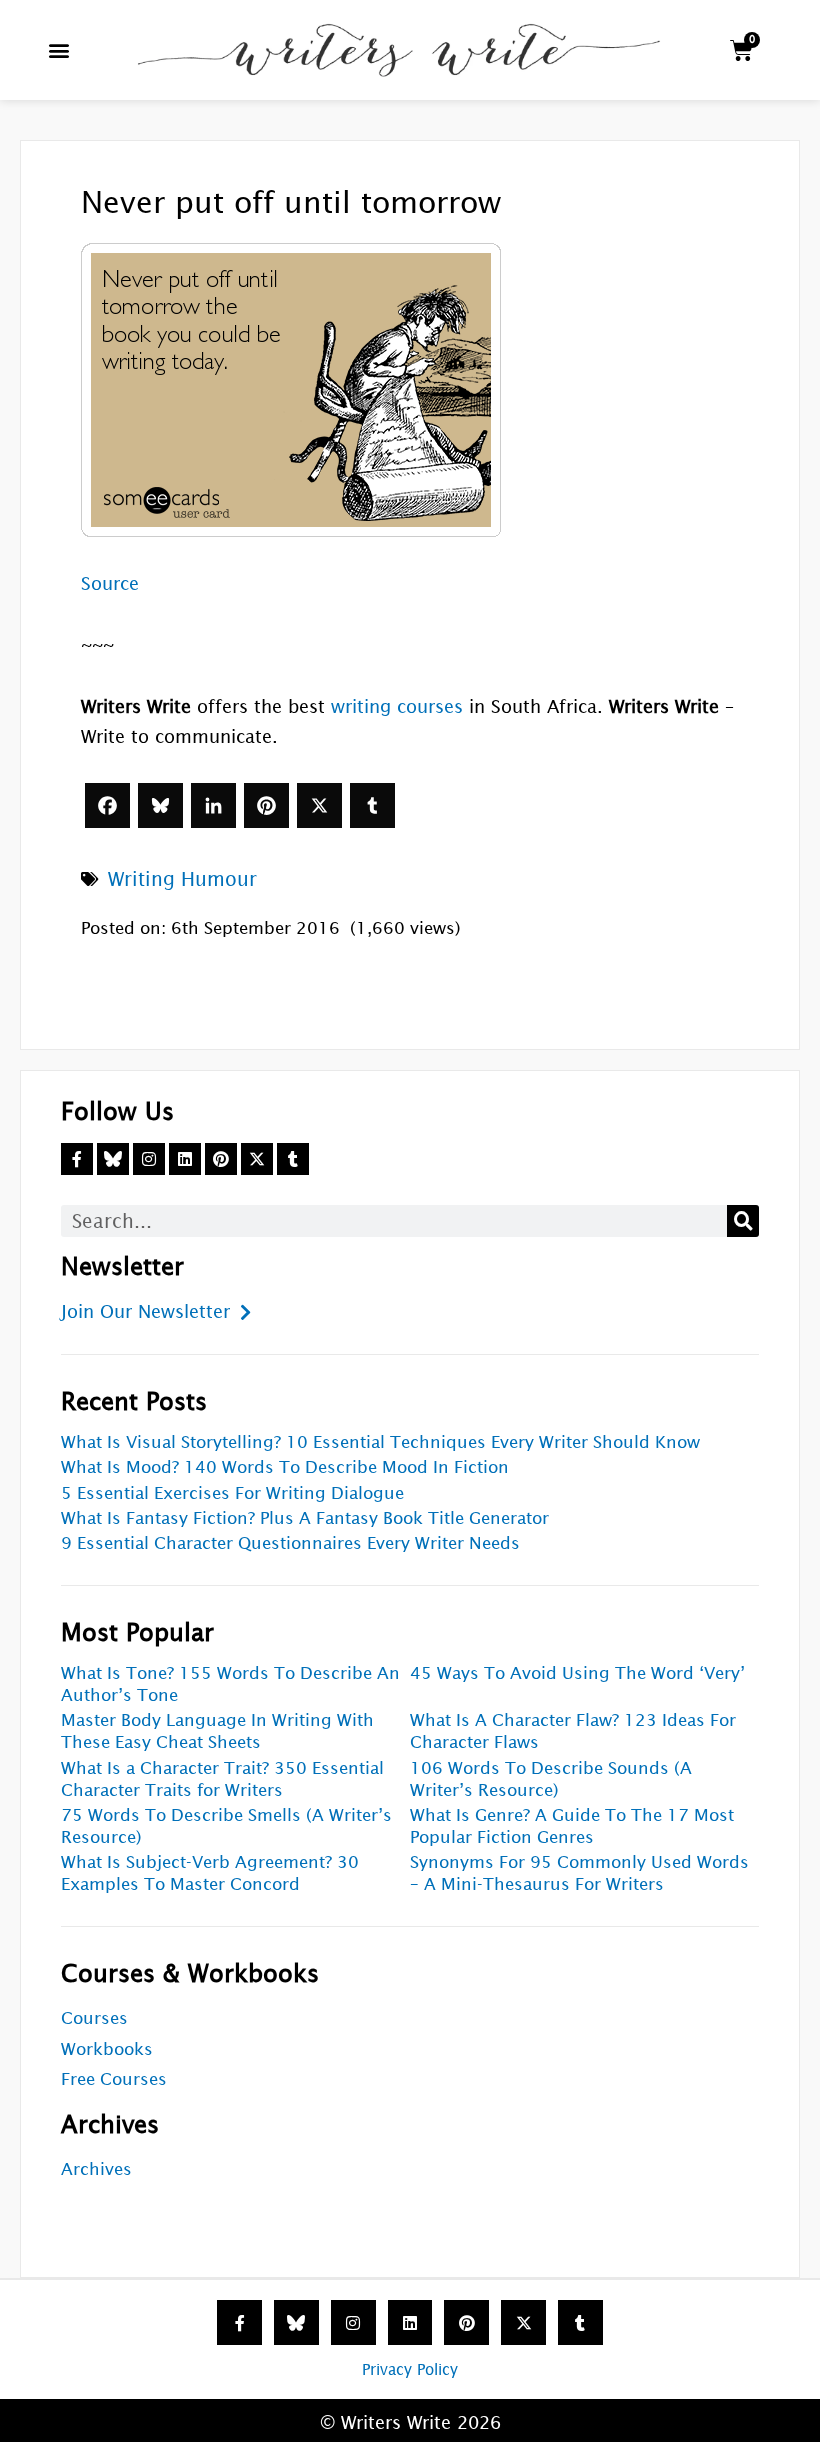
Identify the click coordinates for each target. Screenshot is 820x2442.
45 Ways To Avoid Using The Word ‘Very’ (577, 1673)
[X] (319, 805)
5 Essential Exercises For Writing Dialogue (232, 1493)
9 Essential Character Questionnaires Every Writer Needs (290, 1543)
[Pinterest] (266, 805)
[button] (59, 50)
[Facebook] (107, 805)
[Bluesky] (160, 805)
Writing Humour (182, 879)
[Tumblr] (372, 805)
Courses (94, 2018)
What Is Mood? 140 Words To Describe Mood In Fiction (285, 1467)
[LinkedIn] (213, 805)
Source (110, 583)
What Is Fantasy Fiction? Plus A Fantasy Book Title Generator (305, 1518)
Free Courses (114, 2079)
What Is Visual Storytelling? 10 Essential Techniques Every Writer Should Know (380, 1442)
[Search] (743, 1221)
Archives (96, 2169)
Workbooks (107, 2049)
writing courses (397, 706)
